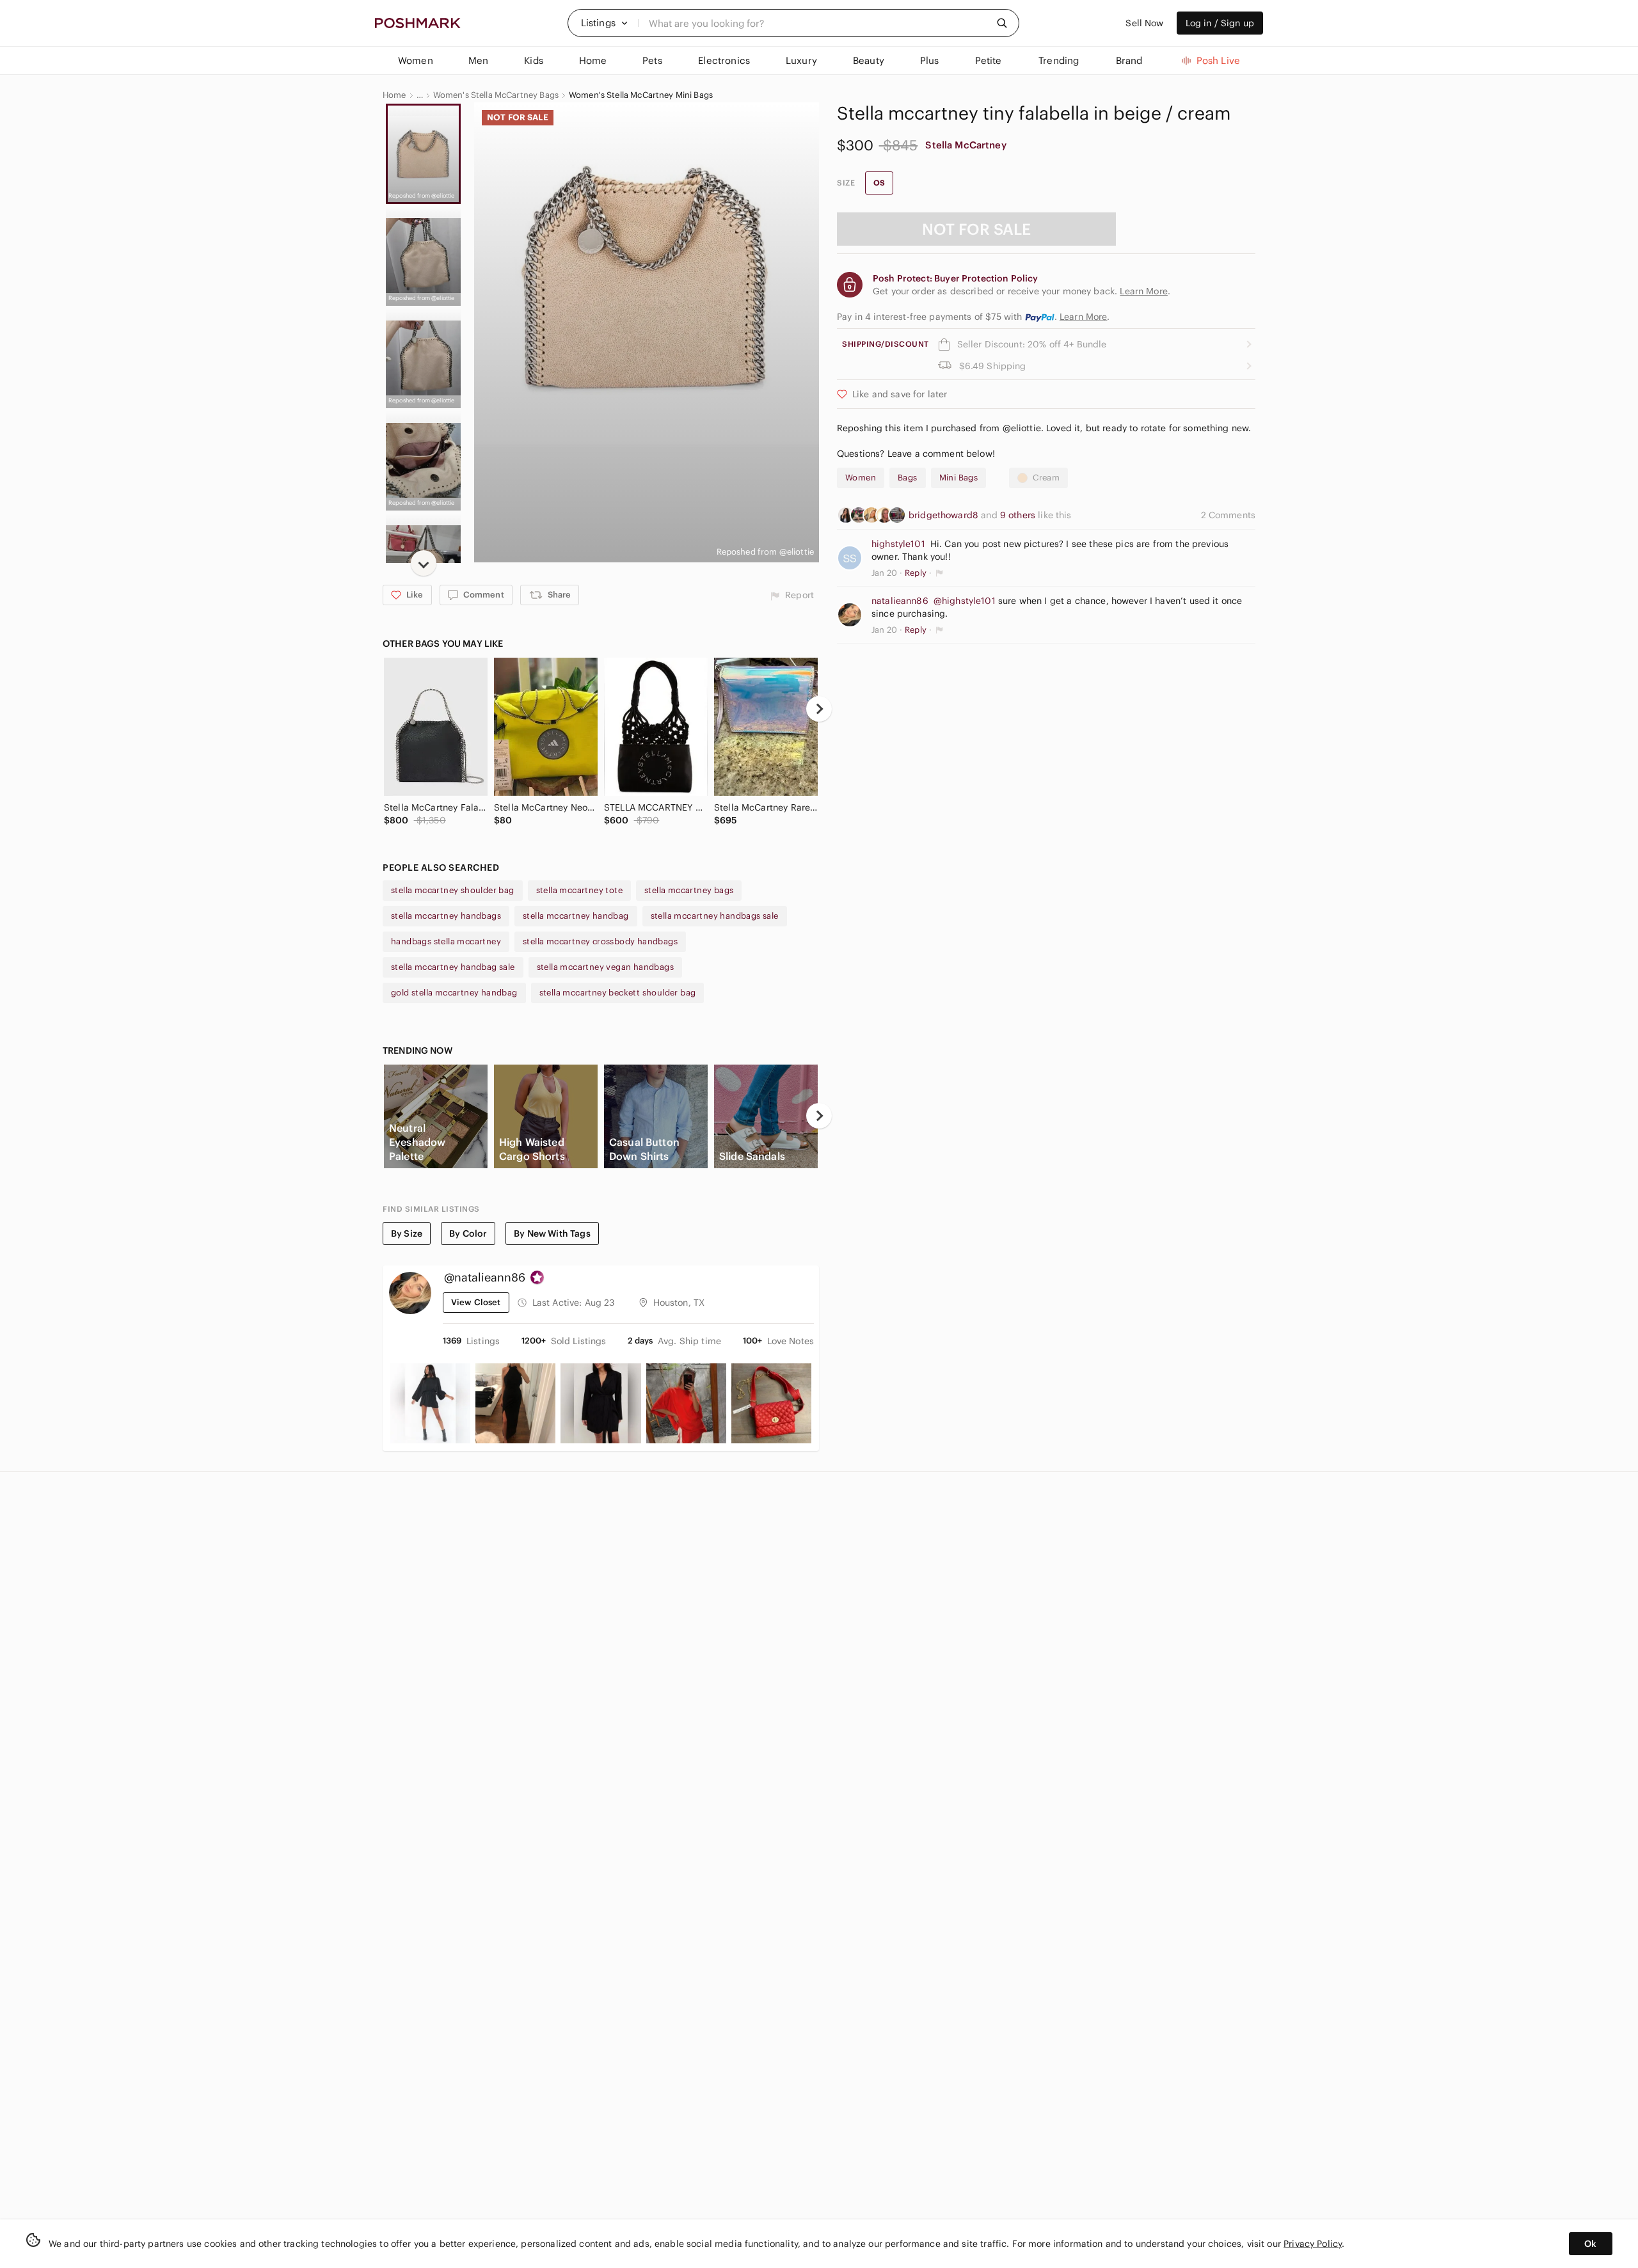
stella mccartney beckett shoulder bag (618, 993)
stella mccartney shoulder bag (453, 890)
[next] (424, 563)
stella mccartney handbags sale (715, 916)
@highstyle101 (965, 601)
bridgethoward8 (945, 515)
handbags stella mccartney (446, 941)
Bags (908, 478)
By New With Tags (552, 1233)
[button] (605, 23)
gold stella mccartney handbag (454, 993)
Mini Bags (959, 478)
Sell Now (1144, 23)
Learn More (1084, 317)
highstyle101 (898, 544)
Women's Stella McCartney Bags (496, 95)
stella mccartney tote (579, 890)
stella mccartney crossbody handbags (600, 941)
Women (861, 478)
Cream (1046, 478)
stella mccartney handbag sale (453, 967)
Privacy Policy (1313, 2244)
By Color (468, 1233)
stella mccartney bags (689, 890)
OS (879, 183)
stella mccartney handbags (446, 916)
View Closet (476, 1302)
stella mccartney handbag (576, 916)
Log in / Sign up (1220, 23)
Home (394, 95)
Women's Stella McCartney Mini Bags (641, 95)
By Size (407, 1233)
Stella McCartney (966, 145)
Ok (1590, 2244)
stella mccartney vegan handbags (605, 967)
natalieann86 (900, 601)
